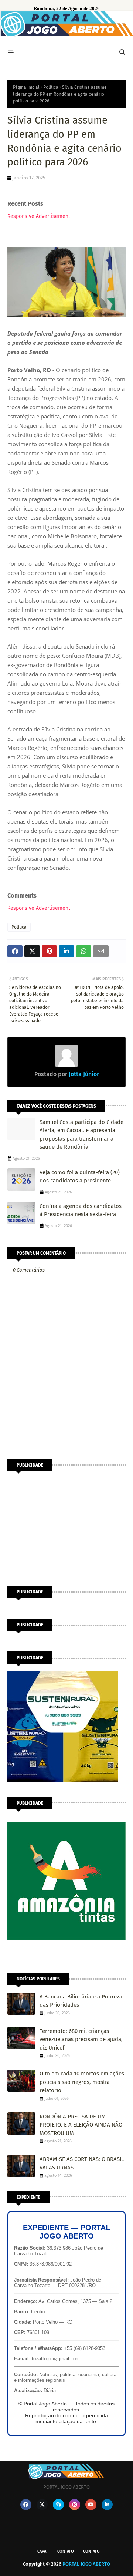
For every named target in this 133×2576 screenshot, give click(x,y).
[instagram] (75, 2505)
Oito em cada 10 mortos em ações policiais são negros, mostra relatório (82, 2082)
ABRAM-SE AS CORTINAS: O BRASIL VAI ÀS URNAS (82, 2163)
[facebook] (26, 2505)
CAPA (42, 2551)
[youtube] (91, 2505)
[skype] (58, 2505)
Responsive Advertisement (39, 216)
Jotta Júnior (83, 1074)
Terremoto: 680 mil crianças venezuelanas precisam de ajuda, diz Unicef (81, 2039)
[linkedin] (107, 2505)
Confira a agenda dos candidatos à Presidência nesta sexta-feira (81, 1210)
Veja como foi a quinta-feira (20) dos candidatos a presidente (80, 1177)
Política (51, 87)
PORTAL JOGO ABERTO (86, 2564)
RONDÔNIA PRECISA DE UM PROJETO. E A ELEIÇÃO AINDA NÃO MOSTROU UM (81, 2125)
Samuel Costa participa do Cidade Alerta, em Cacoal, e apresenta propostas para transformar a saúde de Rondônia (81, 1135)
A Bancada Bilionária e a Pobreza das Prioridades (81, 2001)
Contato (66, 2551)
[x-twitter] (42, 2505)
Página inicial (26, 87)
